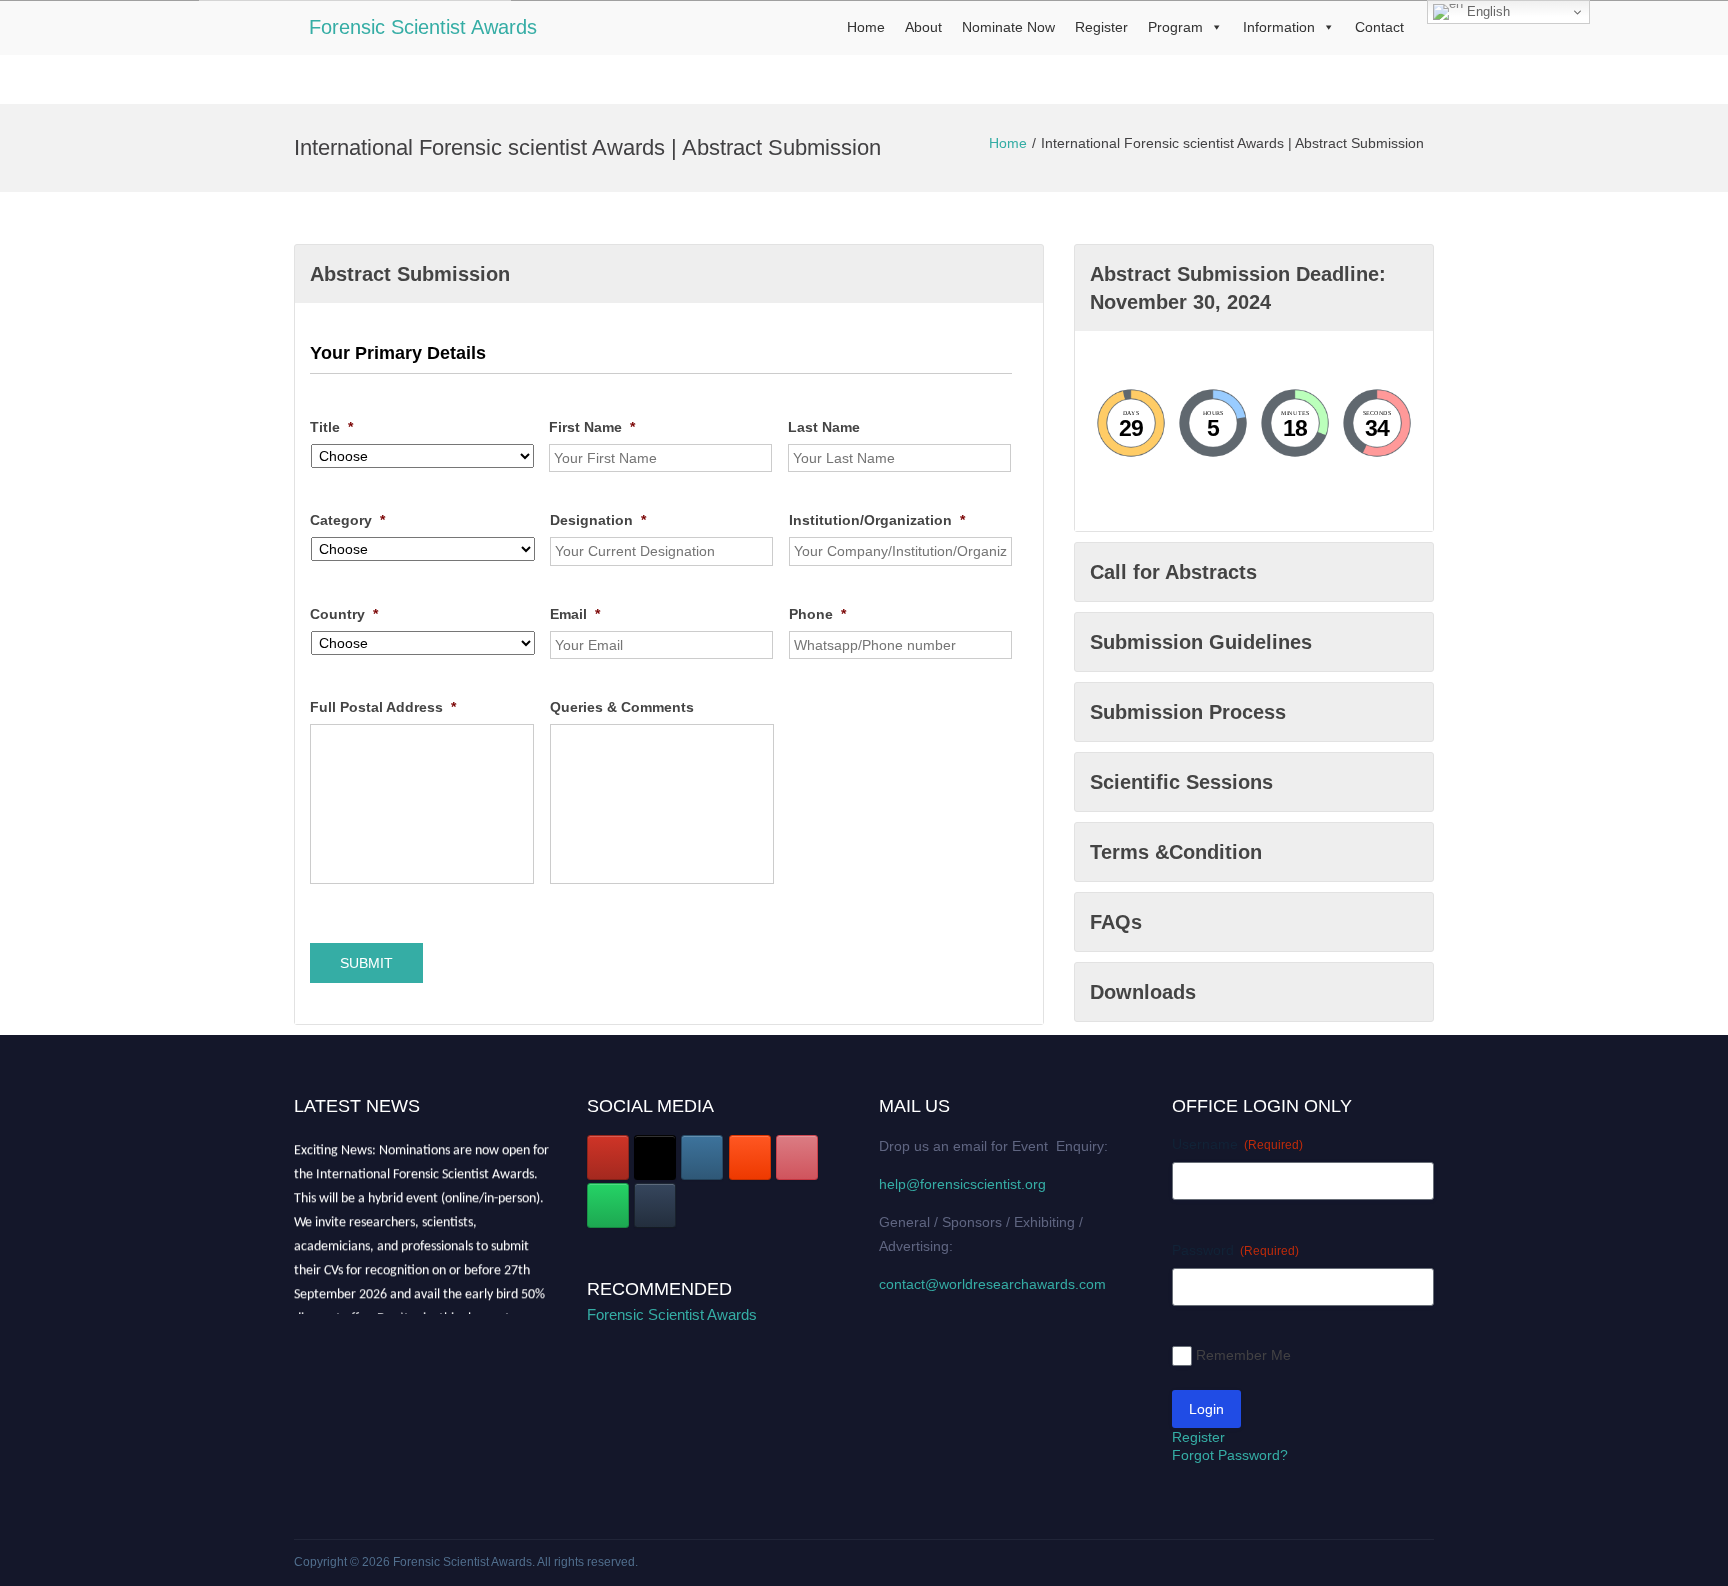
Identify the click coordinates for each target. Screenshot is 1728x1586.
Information (1279, 27)
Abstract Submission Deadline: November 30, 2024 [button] (1238, 288)
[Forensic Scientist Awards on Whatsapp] (608, 1205)
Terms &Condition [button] (1176, 852)
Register (1101, 27)
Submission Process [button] (1188, 712)
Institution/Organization (877, 520)
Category (347, 520)
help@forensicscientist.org (962, 1184)
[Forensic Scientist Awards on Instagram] (702, 1157)
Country (344, 614)
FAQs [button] (1116, 922)
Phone (817, 614)
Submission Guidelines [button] (1201, 642)
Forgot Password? (1230, 1455)
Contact (1379, 27)
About (923, 27)
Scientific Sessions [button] (1181, 782)
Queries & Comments (622, 707)
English (1486, 11)
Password (1235, 1250)
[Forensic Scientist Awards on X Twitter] (655, 1157)
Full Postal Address (383, 707)
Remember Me (1243, 1355)
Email (575, 614)
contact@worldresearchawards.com (992, 1284)
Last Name (824, 427)
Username (1237, 1144)
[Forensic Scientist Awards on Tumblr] (655, 1205)
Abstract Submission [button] (410, 274)
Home (866, 27)
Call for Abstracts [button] (1173, 572)
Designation (598, 520)
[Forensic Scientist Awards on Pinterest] (797, 1157)
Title (331, 427)
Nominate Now (1008, 27)
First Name (592, 427)
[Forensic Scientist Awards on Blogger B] (750, 1157)
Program (1175, 27)
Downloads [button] (1143, 992)
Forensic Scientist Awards (423, 27)
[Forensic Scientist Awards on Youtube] (608, 1157)
